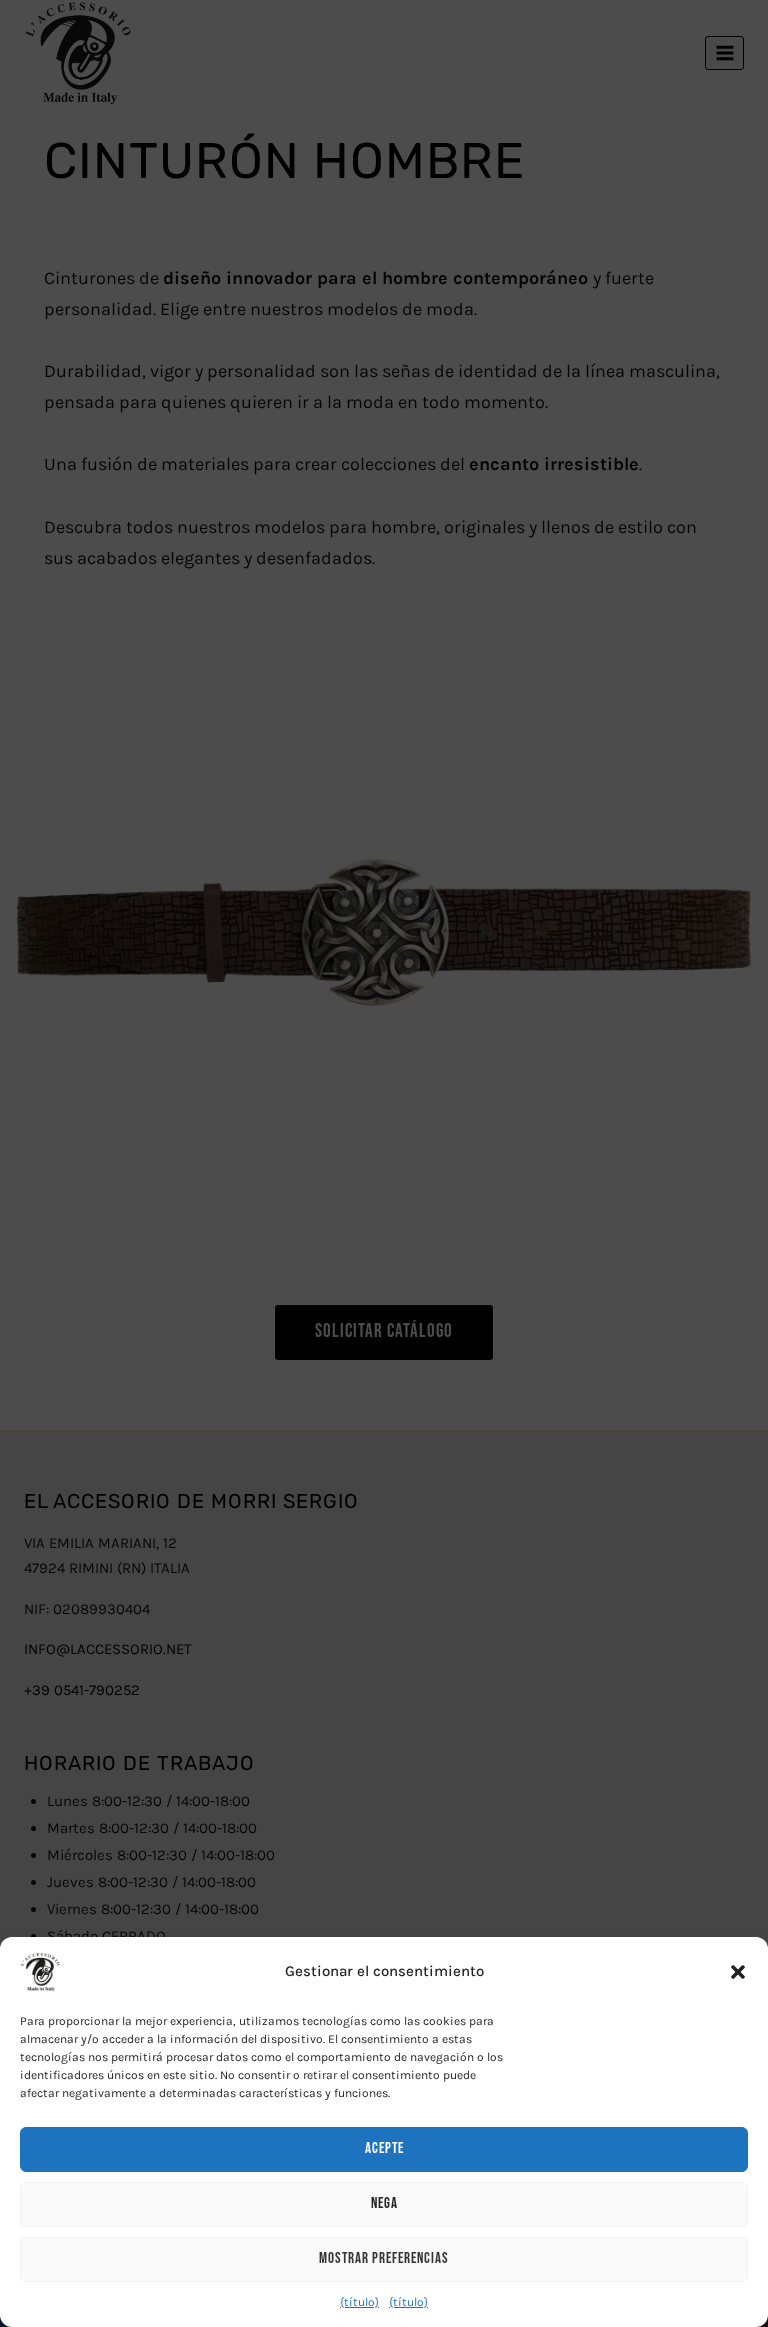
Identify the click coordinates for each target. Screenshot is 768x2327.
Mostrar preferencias (384, 2258)
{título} (359, 2302)
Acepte (384, 2148)
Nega (384, 2203)
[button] (738, 1972)
